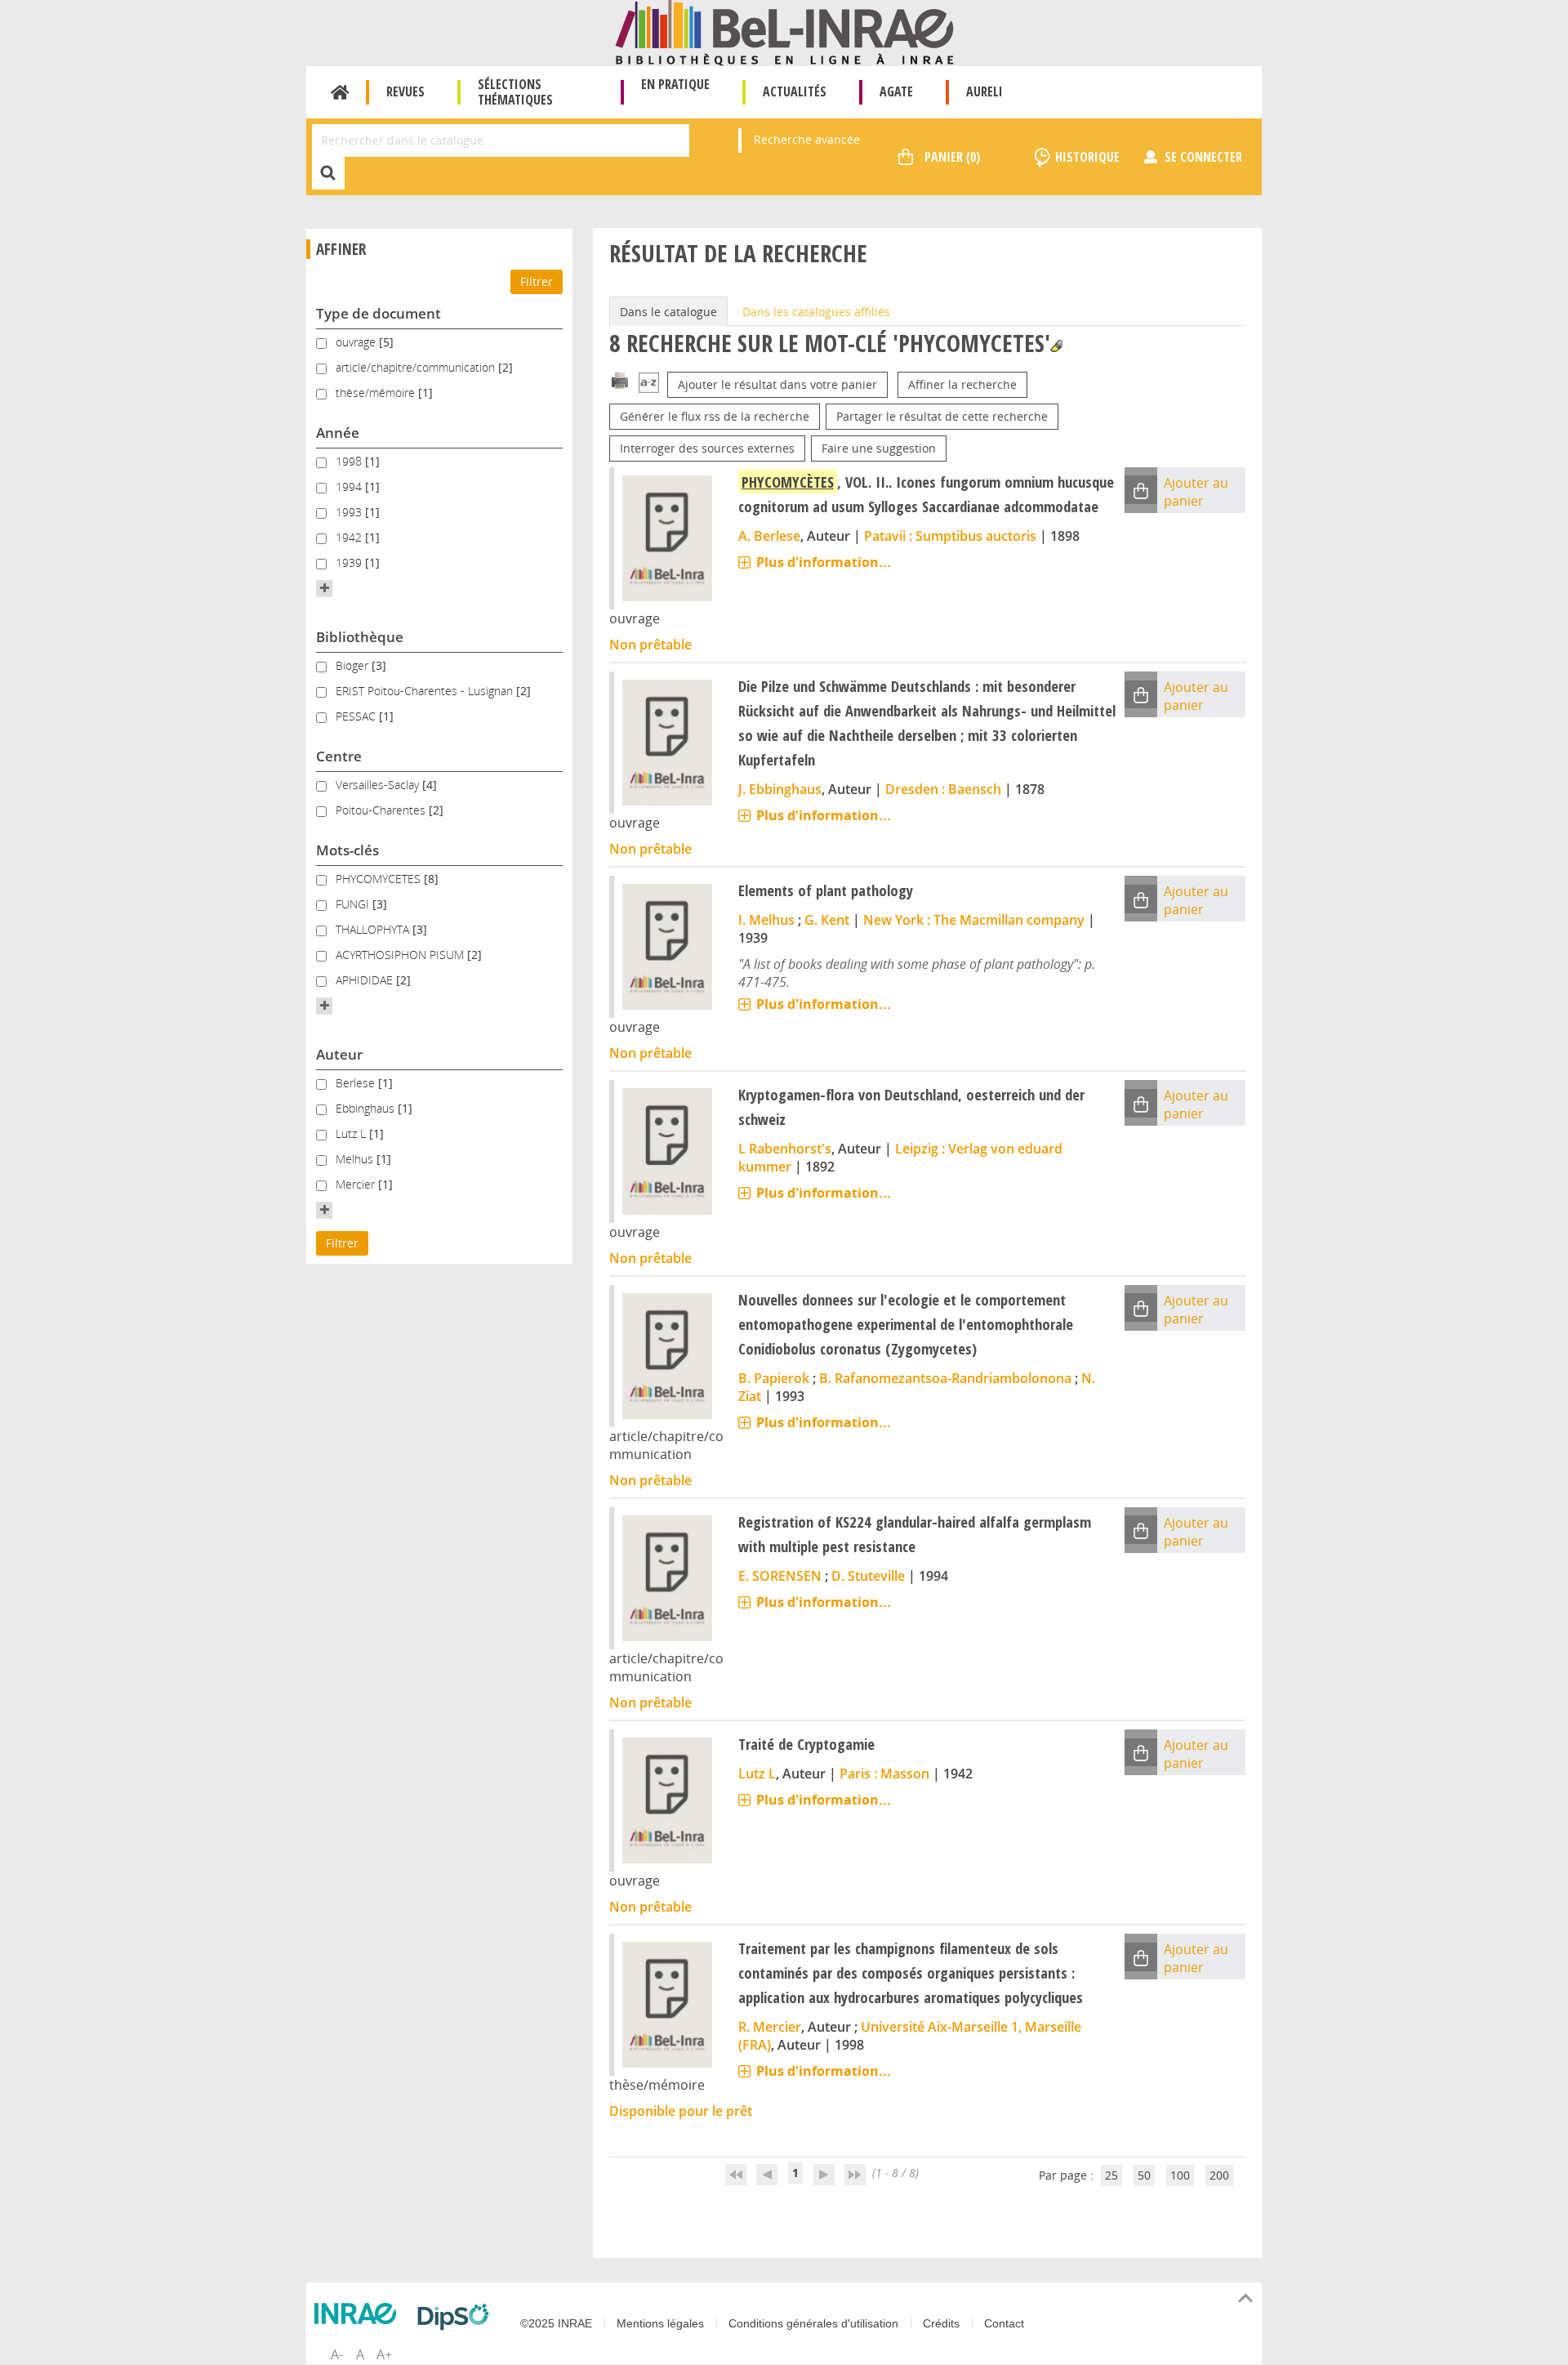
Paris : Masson (884, 1774)
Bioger (354, 665)
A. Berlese (769, 536)
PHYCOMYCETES (380, 879)
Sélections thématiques (515, 92)
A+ (384, 2354)
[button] (324, 588)
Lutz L (352, 1133)
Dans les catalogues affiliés (816, 312)
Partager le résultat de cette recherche (942, 416)
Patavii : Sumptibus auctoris (950, 536)
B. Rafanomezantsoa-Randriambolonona (945, 1378)
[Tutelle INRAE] (359, 2314)
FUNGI (354, 904)
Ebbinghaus (367, 1108)
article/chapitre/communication (417, 367)
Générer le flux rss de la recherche (715, 416)
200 (1219, 2175)
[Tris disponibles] (649, 384)
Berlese (357, 1083)
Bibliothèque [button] (360, 637)
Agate (896, 91)
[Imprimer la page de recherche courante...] (620, 379)
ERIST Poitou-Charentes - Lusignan (426, 691)
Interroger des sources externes (707, 448)
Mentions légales (660, 2323)
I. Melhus (766, 920)
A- (337, 2354)
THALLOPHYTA (374, 929)
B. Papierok (774, 1378)
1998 (350, 461)
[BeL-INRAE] (784, 31)
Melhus (356, 1159)
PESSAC (357, 716)
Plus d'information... (824, 562)
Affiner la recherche (962, 384)
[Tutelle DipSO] (457, 2317)
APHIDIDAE (366, 980)
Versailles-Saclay (379, 785)
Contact (1004, 2323)
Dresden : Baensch (943, 789)
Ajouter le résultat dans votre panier (777, 384)
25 (1111, 2175)
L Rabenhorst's (785, 1149)
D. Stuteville (868, 1576)
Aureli (984, 91)
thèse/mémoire (377, 393)
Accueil (340, 92)
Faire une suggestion (879, 448)
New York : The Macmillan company (974, 920)
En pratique (675, 84)
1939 (350, 562)
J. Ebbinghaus (780, 789)
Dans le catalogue (668, 312)
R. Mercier (770, 2027)
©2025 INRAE (556, 2323)
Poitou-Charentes (382, 810)
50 (1144, 2175)
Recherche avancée (807, 139)
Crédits (941, 2323)
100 (1180, 2175)
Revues (405, 91)
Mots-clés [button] (347, 850)
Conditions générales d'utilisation (813, 2323)
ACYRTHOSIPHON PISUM (401, 955)
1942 (350, 537)
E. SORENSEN (780, 1576)
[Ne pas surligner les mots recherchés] (1056, 346)
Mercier (357, 1184)
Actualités (795, 91)
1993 (350, 512)
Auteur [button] (339, 1054)
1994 (350, 486)
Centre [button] (339, 756)
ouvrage (357, 342)
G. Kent (827, 920)
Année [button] (338, 433)
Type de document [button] (379, 313)
